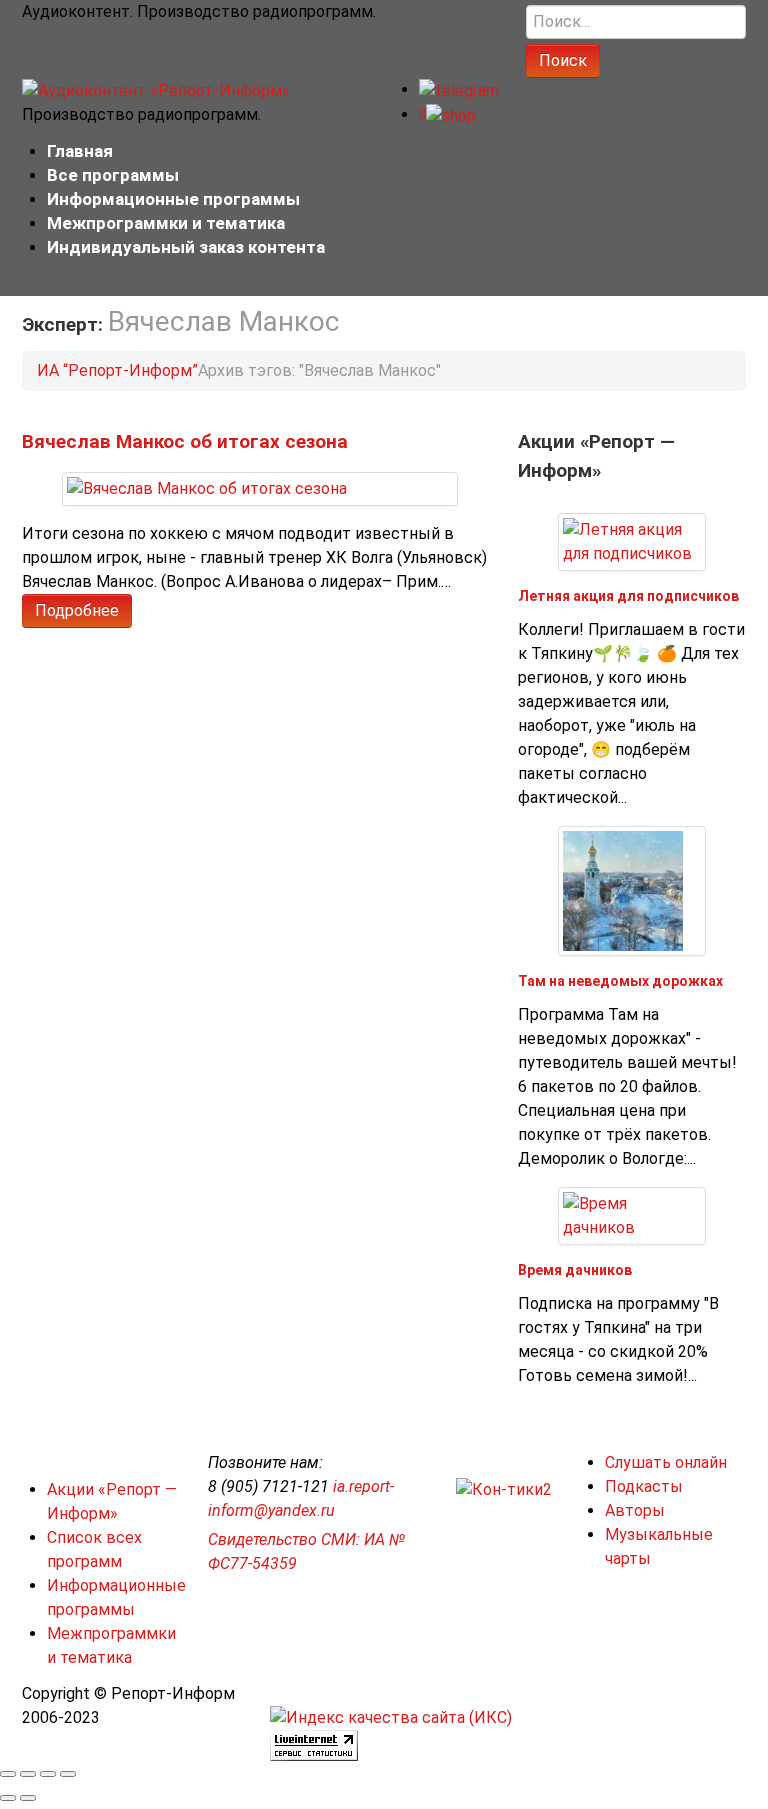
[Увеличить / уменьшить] (68, 1774)
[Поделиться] (28, 1774)
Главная (80, 151)
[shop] (447, 114)
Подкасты (644, 1486)
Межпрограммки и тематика (166, 223)
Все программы (113, 175)
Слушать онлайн (666, 1462)
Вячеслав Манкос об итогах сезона (185, 441)
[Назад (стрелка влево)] (8, 1798)
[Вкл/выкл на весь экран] (48, 1774)
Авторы (635, 1510)
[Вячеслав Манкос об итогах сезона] (207, 488)
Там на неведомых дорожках (620, 981)
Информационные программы (173, 199)
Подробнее (77, 610)
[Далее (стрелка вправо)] (28, 1798)
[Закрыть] (8, 1774)
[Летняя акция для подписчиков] (632, 540)
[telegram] (459, 89)
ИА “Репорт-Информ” (117, 370)
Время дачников (575, 1270)
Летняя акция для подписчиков (628, 596)
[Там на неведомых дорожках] (623, 889)
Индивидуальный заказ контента (186, 247)
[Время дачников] (632, 1214)
